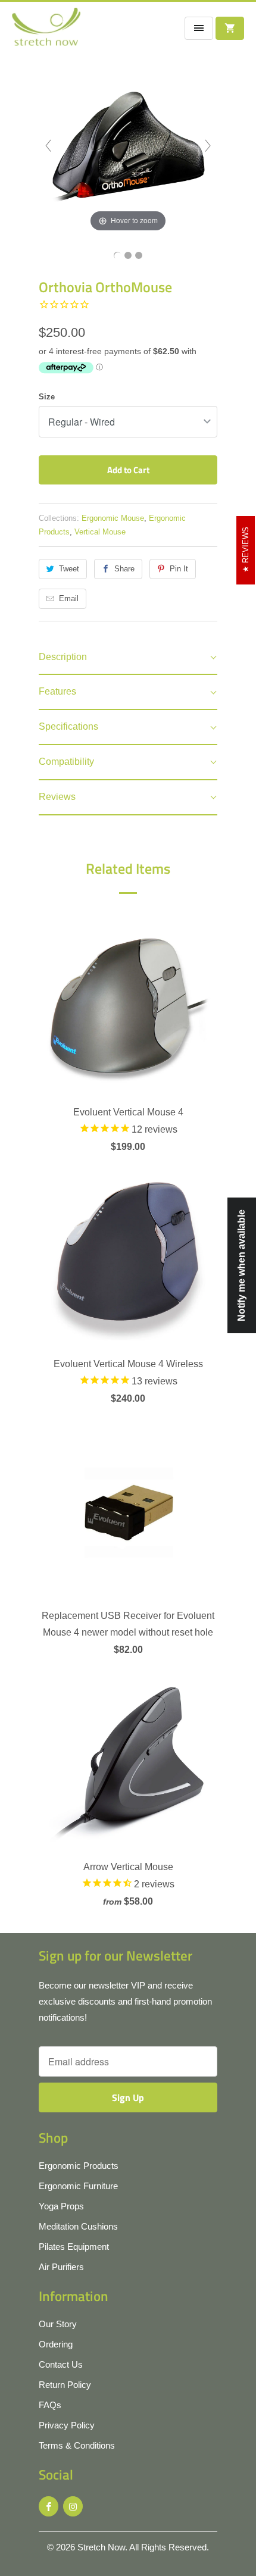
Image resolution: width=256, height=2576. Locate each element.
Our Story (58, 2324)
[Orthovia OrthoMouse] (117, 255)
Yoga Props (61, 2206)
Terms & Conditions (77, 2445)
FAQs (50, 2405)
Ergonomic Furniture (78, 2186)
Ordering (56, 2344)
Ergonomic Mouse (113, 518)
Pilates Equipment (74, 2247)
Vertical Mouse (100, 532)
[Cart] (230, 28)
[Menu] (199, 28)
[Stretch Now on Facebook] (49, 2506)
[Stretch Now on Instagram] (73, 2506)
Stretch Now (101, 2547)
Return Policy (65, 2385)
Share (124, 569)
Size (47, 397)
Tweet (69, 569)
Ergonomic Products (79, 2166)
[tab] (128, 658)
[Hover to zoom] (128, 145)
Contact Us (61, 2364)
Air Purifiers (61, 2267)
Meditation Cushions (78, 2226)
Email (69, 598)
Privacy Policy (67, 2425)
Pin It (179, 569)
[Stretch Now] (46, 31)
